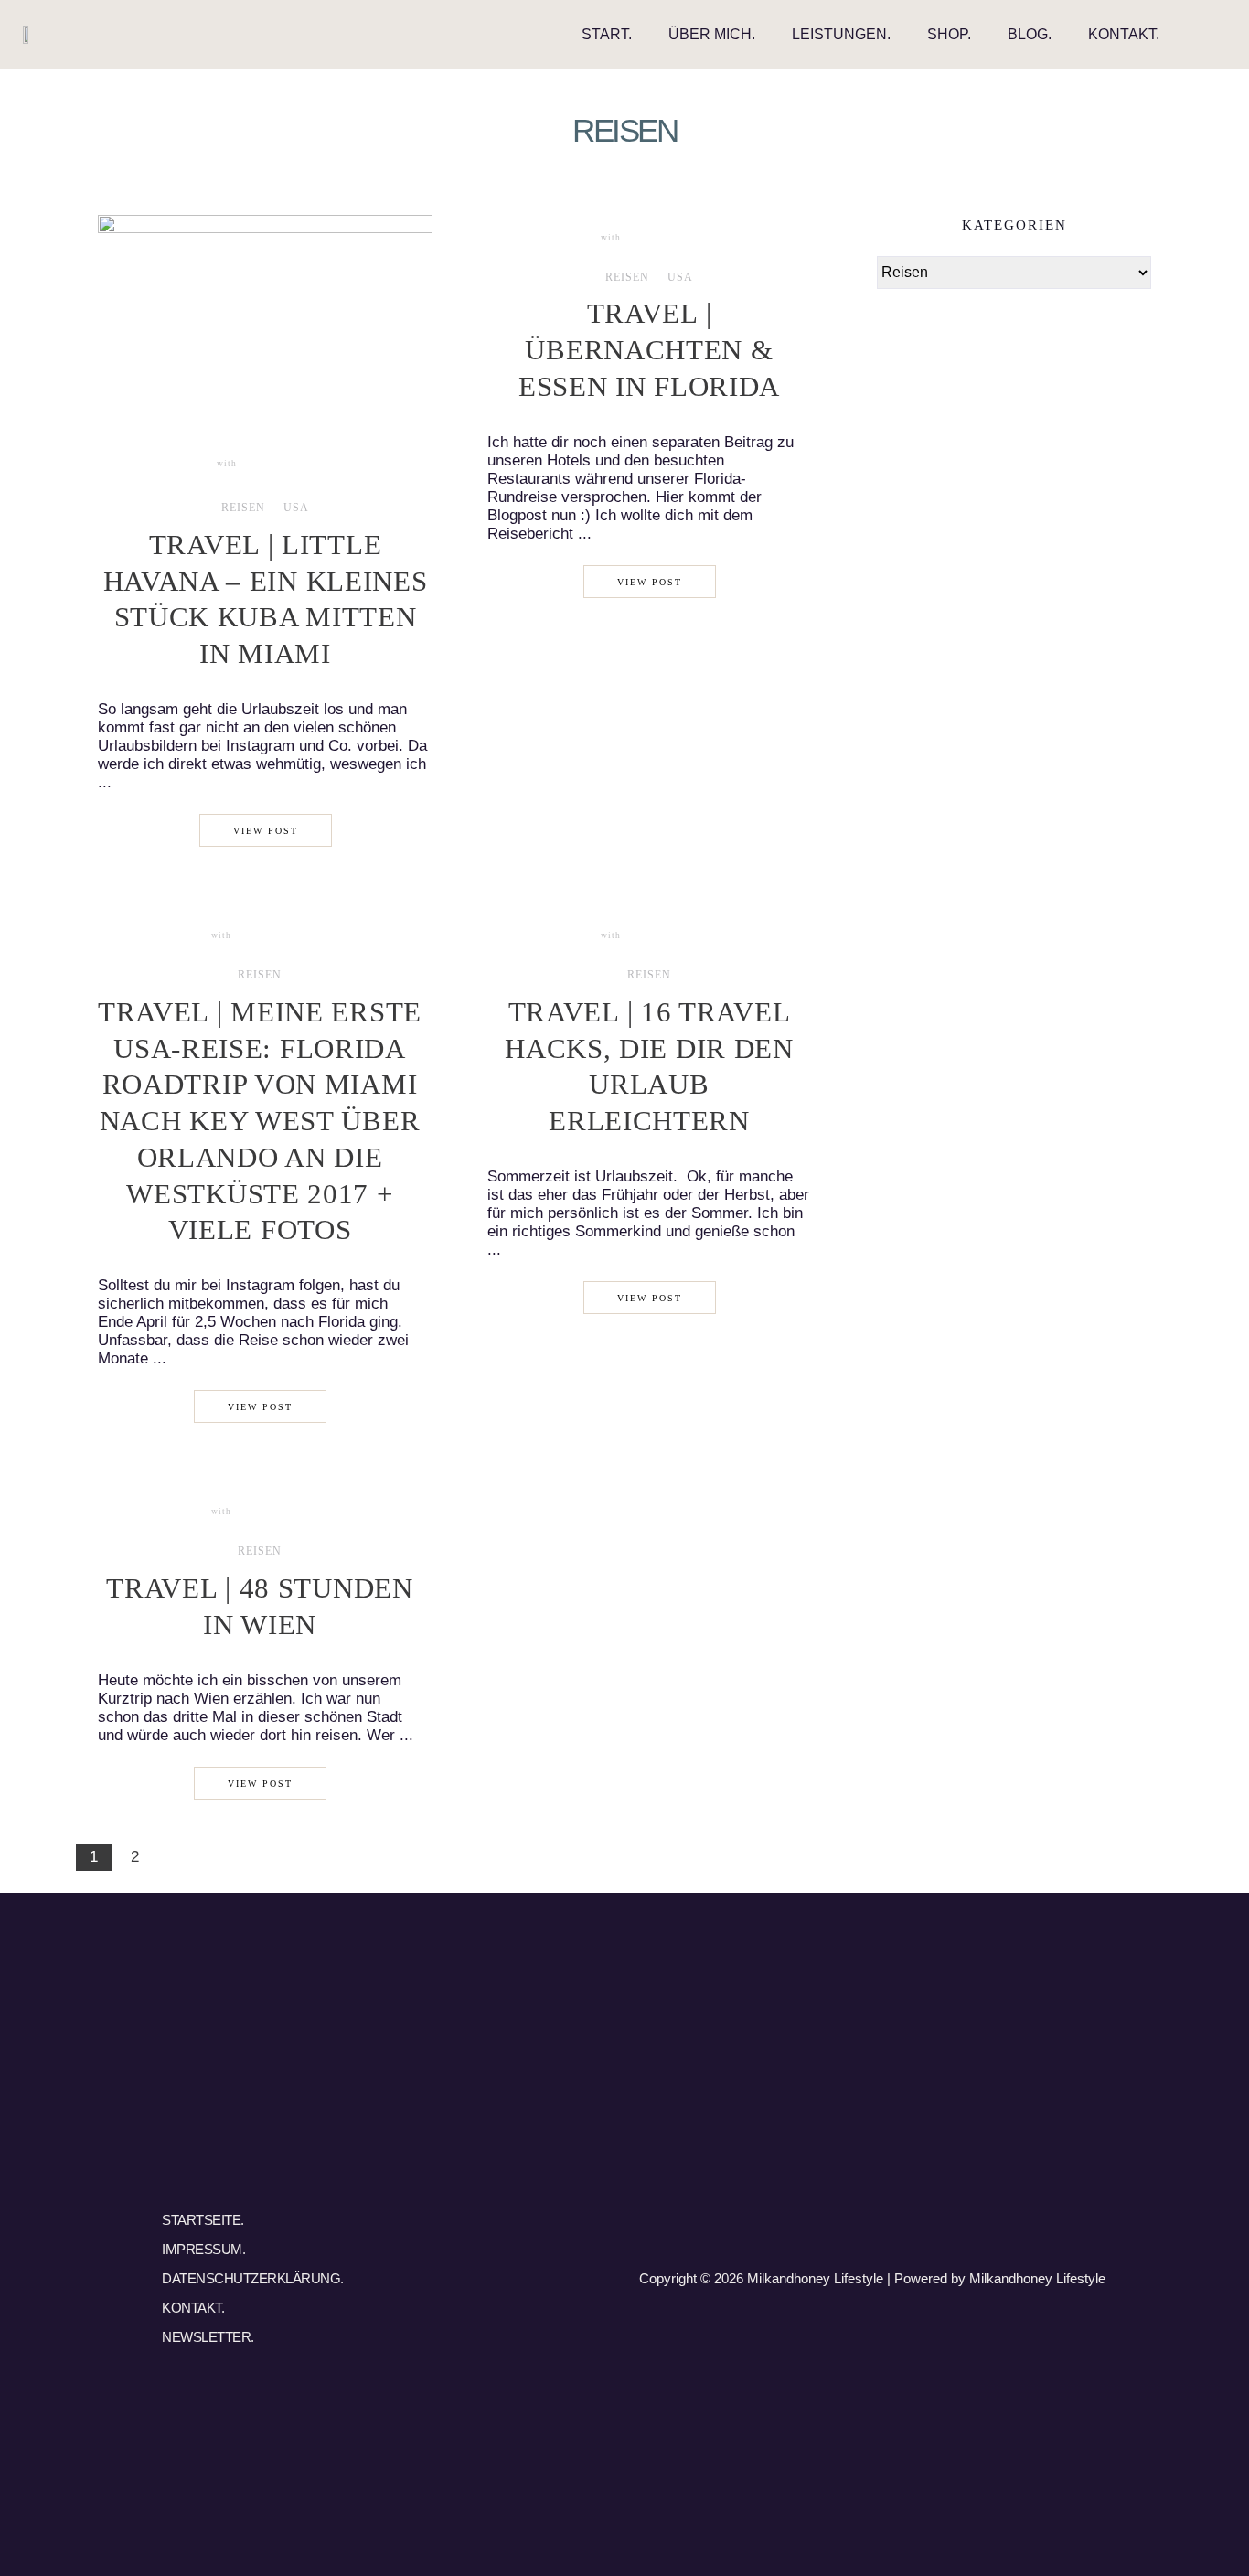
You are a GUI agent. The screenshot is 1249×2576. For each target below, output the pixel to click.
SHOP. (949, 34)
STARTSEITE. (203, 2220)
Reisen (243, 508)
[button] (1211, 35)
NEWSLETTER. (208, 2337)
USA (296, 508)
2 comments (268, 935)
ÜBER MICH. (712, 34)
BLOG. (1030, 34)
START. (607, 34)
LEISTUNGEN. (841, 34)
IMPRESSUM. (203, 2249)
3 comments (274, 463)
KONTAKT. (1124, 34)
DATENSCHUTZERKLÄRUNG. (253, 2278)
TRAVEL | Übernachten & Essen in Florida (649, 350)
